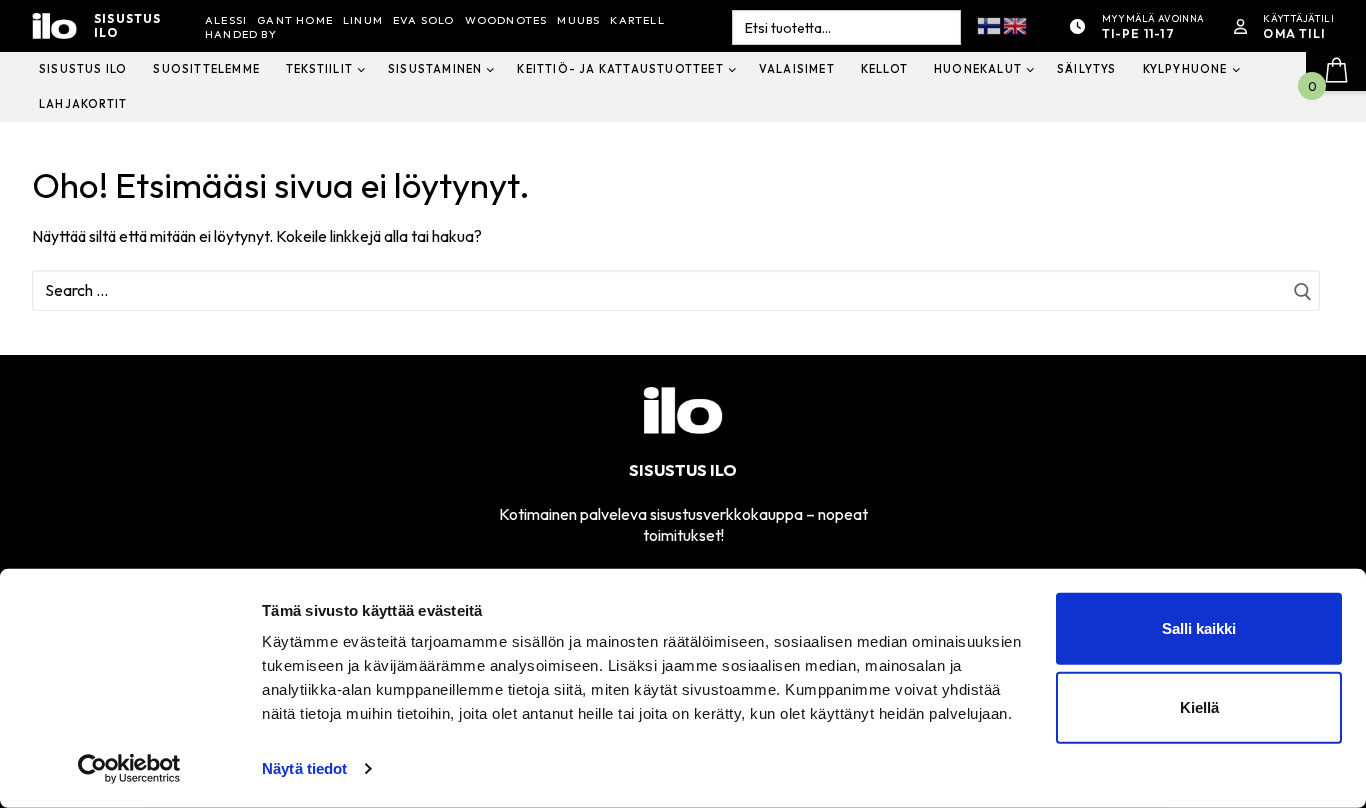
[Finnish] (990, 24)
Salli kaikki (1199, 628)
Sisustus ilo (128, 26)
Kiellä (1199, 707)
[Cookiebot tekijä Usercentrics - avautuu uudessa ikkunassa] (129, 769)
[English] (1016, 24)
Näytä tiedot (304, 768)
